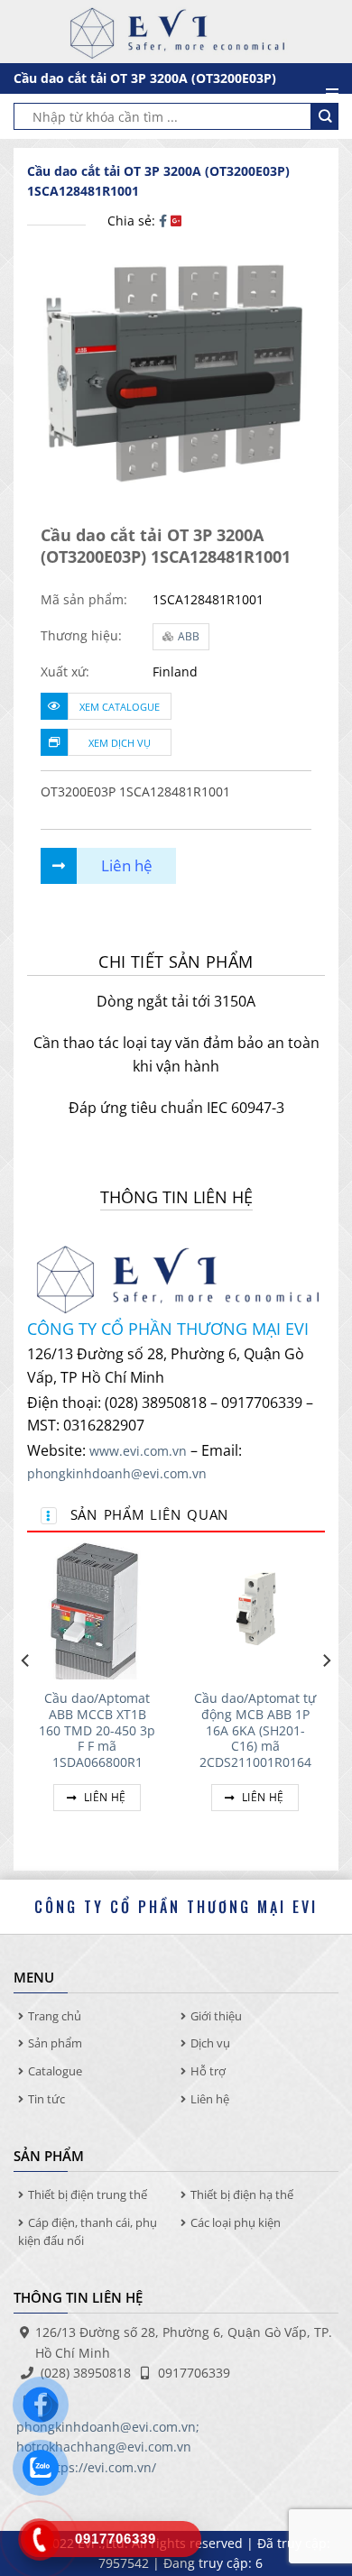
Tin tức (46, 2099)
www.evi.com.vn (138, 1451)
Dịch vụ (210, 2043)
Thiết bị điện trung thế (88, 2194)
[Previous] (26, 1697)
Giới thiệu (216, 2016)
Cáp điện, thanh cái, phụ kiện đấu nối (88, 2232)
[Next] (326, 1697)
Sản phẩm (55, 2043)
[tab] (176, 962)
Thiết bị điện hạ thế (242, 2194)
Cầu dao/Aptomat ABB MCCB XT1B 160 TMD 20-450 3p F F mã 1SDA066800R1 (97, 1730)
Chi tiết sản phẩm (176, 961)
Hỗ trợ (208, 2071)
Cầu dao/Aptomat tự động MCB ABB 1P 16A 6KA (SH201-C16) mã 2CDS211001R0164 (255, 1730)
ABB (189, 636)
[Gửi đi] (325, 116)
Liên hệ (104, 1797)
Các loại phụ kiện (236, 2222)
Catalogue (55, 2071)
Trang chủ (55, 2016)
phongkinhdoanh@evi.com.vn (117, 1473)
